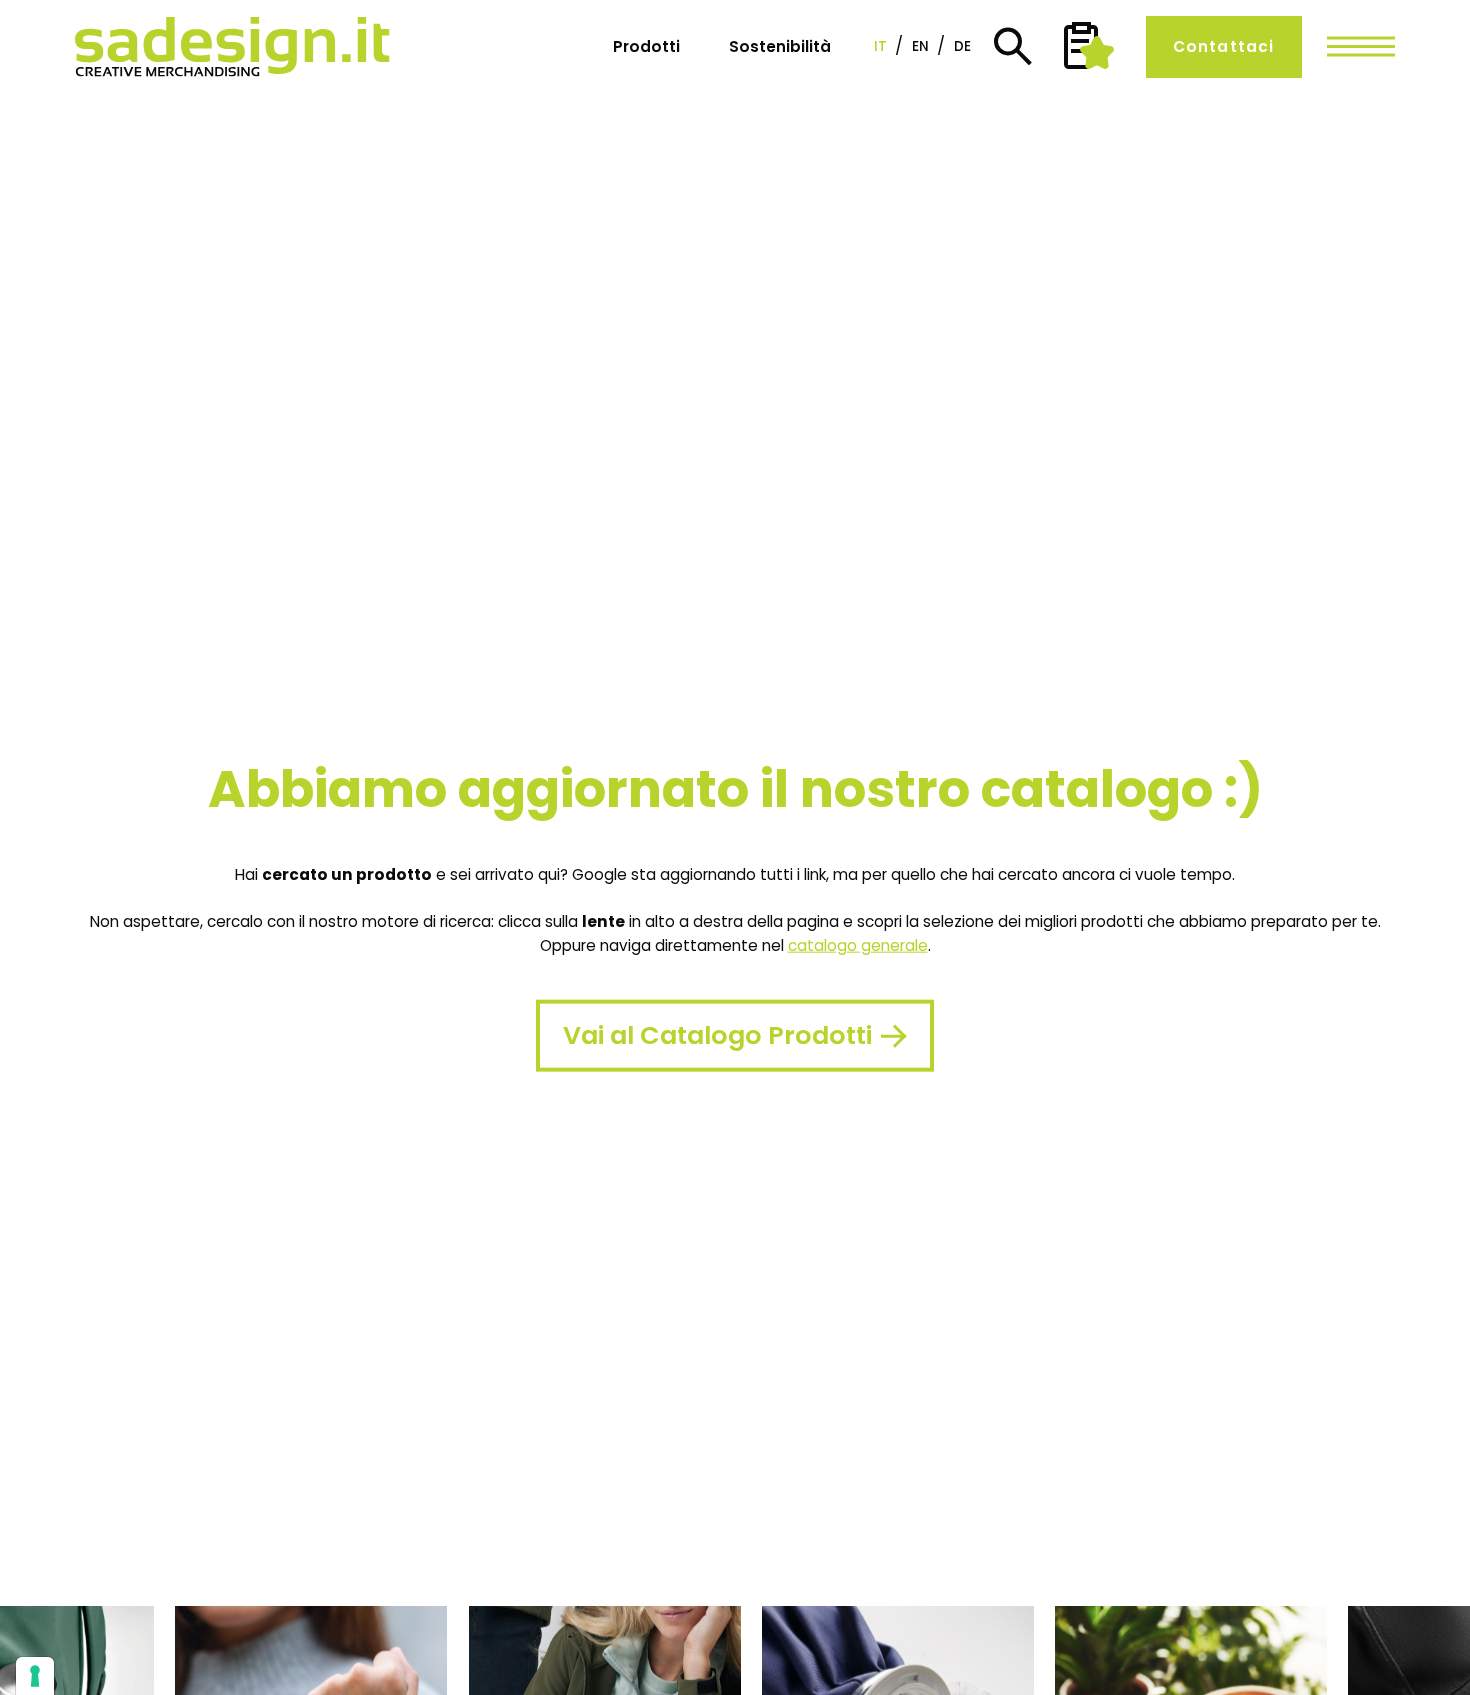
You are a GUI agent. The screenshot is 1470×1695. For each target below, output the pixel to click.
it (880, 47)
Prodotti (646, 46)
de (962, 47)
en (920, 47)
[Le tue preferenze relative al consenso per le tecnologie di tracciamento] (35, 1676)
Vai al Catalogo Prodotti (717, 1035)
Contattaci (1224, 46)
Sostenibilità (780, 46)
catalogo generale (858, 945)
